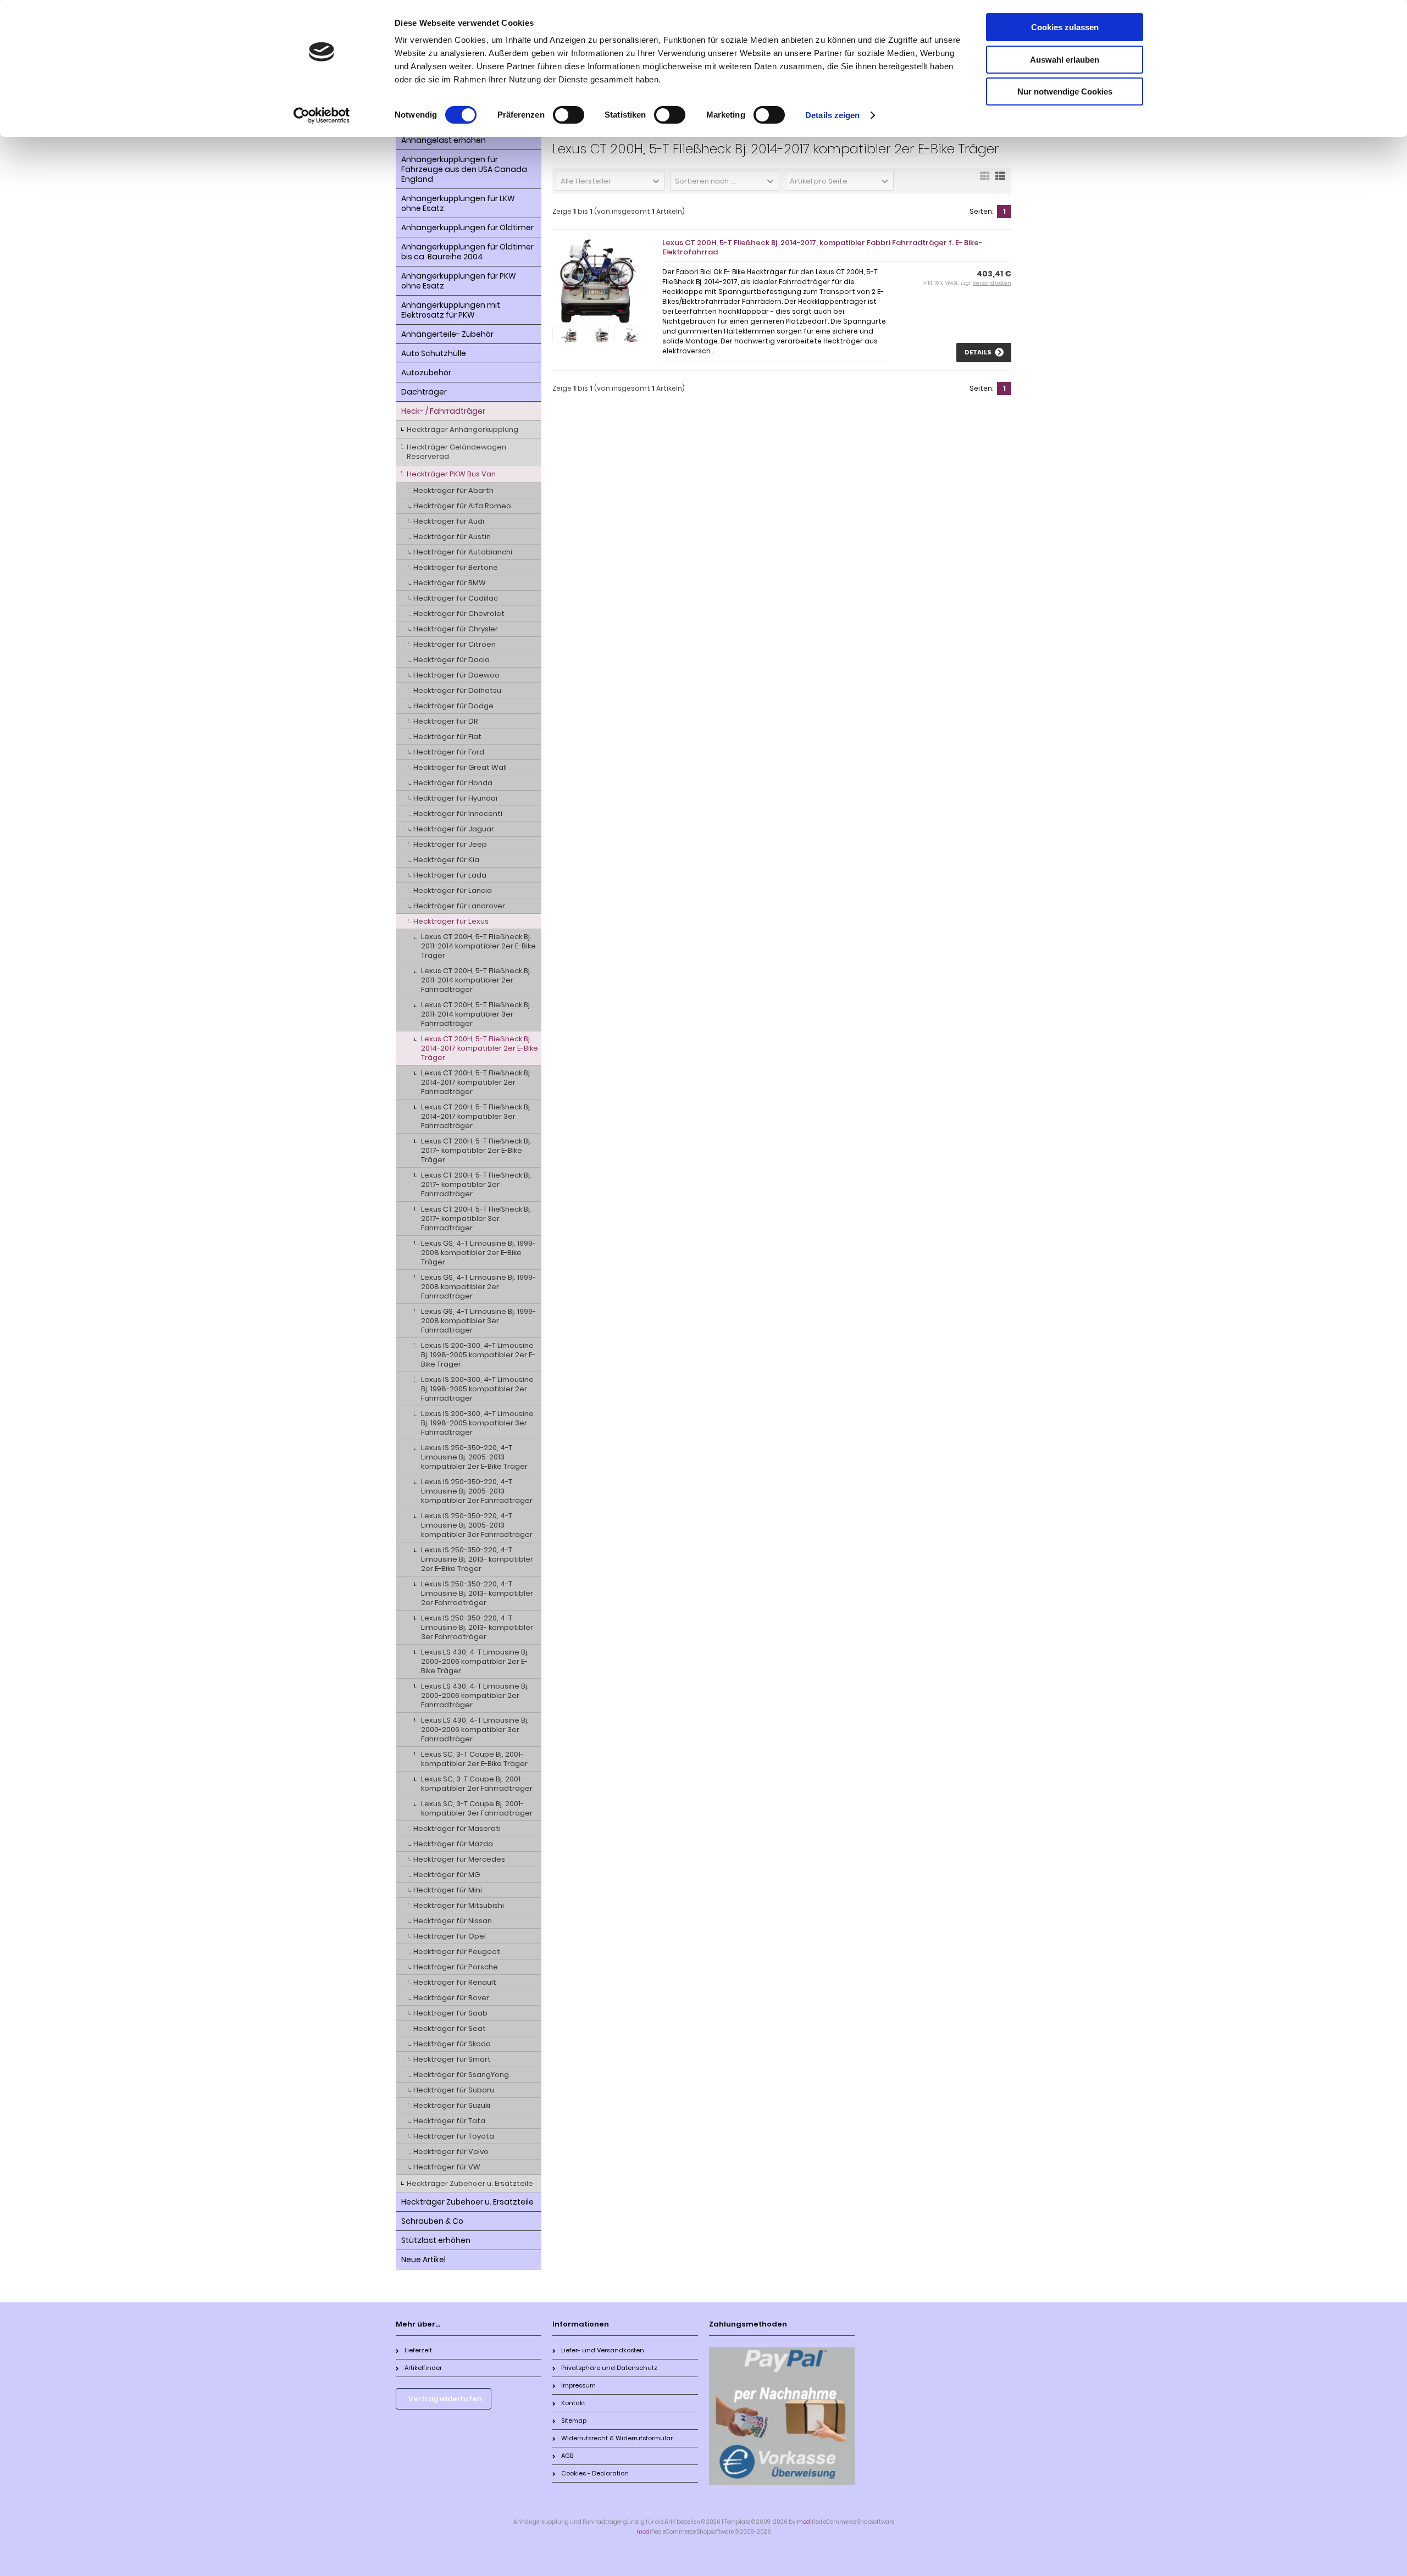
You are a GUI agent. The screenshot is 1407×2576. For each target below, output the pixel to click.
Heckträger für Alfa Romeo (462, 506)
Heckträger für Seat (450, 2028)
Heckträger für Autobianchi (463, 552)
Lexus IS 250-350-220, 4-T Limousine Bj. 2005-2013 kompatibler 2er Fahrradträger (477, 1491)
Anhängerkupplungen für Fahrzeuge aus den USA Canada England (464, 169)
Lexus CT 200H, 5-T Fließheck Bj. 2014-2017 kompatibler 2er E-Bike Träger (480, 1048)
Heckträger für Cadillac (456, 598)
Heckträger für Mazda (453, 1844)
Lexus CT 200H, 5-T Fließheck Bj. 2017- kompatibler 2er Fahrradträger (476, 1184)
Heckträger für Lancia (453, 890)
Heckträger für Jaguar (454, 829)
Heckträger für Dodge (453, 706)
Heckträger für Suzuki (452, 2105)
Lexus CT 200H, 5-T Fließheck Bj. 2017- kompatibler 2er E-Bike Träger (476, 1150)
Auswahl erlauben (1065, 60)
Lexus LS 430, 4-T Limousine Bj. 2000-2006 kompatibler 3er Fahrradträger (475, 1730)
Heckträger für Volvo (451, 2152)
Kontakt (573, 2403)
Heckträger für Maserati (457, 1828)
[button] (610, 181)
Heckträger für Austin (452, 537)
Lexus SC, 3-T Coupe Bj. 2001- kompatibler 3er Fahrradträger (477, 1808)
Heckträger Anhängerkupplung (462, 429)
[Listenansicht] (1000, 180)
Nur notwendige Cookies (1065, 91)
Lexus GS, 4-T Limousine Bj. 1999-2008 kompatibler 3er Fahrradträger (478, 1321)
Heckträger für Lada (450, 875)
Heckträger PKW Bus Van (451, 474)
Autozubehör (426, 373)
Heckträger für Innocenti (458, 814)
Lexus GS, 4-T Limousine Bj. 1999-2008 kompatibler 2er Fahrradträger (478, 1287)
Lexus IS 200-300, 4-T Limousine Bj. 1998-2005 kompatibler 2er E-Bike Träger (478, 1355)
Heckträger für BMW (450, 583)
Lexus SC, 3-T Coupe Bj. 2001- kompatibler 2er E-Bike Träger (474, 1759)
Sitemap (574, 2420)
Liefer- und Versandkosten (603, 2350)
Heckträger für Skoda (452, 2044)
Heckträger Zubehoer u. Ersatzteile (470, 2183)
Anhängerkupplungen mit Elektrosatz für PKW (451, 310)
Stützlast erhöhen (436, 2240)
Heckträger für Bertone (456, 567)
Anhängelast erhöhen (444, 140)
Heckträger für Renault (455, 1982)
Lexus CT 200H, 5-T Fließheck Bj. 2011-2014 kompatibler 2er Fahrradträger (476, 980)
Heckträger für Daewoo (456, 675)
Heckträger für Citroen (455, 644)
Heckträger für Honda (453, 783)
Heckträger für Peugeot (457, 1952)
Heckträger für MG (447, 1875)
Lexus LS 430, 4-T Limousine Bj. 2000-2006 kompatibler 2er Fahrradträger (475, 1695)
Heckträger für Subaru (454, 2090)
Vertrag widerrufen (445, 2399)
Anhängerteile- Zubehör (447, 334)
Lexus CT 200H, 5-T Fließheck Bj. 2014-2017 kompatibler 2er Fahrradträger (476, 1082)
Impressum (578, 2385)
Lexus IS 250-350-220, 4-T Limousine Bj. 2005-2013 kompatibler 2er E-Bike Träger (474, 1457)
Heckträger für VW (447, 2167)
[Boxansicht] (985, 180)
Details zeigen (832, 115)
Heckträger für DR (446, 721)
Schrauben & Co (432, 2221)
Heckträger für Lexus (451, 921)
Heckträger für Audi (449, 521)
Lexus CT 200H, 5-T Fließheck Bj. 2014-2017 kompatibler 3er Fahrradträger (476, 1116)
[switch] (569, 115)
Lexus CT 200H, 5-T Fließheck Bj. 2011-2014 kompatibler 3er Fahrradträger (476, 1014)
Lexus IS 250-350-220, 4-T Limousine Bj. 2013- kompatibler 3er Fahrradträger (477, 1627)
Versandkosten (992, 283)
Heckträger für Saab (450, 2013)
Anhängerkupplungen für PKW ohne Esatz (459, 281)
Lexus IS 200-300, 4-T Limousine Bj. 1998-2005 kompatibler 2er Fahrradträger (477, 1389)
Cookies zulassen (1065, 27)
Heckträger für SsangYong (461, 2075)
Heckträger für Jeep (450, 844)
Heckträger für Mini (448, 1890)
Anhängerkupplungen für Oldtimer (467, 227)
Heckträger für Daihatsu (457, 690)
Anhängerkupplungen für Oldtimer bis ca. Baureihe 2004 (467, 252)
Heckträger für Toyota (454, 2136)
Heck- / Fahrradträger (443, 411)
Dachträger (424, 392)
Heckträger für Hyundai (455, 798)
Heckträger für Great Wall (460, 767)
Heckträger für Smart (452, 2059)
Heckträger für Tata (449, 2121)
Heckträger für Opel (450, 1936)
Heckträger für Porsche (456, 1967)
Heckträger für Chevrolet (459, 614)
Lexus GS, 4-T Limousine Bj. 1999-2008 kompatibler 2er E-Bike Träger (478, 1253)
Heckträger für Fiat (447, 737)
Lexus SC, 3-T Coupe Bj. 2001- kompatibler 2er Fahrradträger (477, 1784)
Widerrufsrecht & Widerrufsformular (617, 2438)
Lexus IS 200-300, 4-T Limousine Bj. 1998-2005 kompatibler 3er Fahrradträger (477, 1423)
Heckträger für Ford (449, 752)
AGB (567, 2456)
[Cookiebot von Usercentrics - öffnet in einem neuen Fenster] (322, 115)
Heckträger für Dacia (452, 660)
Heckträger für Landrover (459, 906)
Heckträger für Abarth (453, 490)
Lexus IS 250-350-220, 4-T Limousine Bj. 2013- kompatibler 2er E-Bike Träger (477, 1559)
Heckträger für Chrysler (456, 629)
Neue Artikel (423, 2259)
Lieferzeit (418, 2350)
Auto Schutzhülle (434, 353)
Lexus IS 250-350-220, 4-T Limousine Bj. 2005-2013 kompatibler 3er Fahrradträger (477, 1525)
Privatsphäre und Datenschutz (609, 2368)
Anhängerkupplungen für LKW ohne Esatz (458, 203)
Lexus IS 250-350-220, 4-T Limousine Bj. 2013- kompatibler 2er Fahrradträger (477, 1593)
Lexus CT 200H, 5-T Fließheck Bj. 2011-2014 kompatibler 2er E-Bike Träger (478, 946)
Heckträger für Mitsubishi (459, 1905)
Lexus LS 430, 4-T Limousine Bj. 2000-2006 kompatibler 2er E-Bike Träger (475, 1661)
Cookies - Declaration (595, 2473)
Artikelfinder (423, 2368)
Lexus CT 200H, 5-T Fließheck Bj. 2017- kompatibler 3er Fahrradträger (476, 1218)
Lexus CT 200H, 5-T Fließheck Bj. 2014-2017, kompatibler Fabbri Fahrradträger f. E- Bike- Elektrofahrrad (822, 247)
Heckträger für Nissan (453, 1921)
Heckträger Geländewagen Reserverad (456, 452)
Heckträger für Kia (446, 860)
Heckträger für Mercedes (459, 1859)
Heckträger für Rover (451, 1998)
